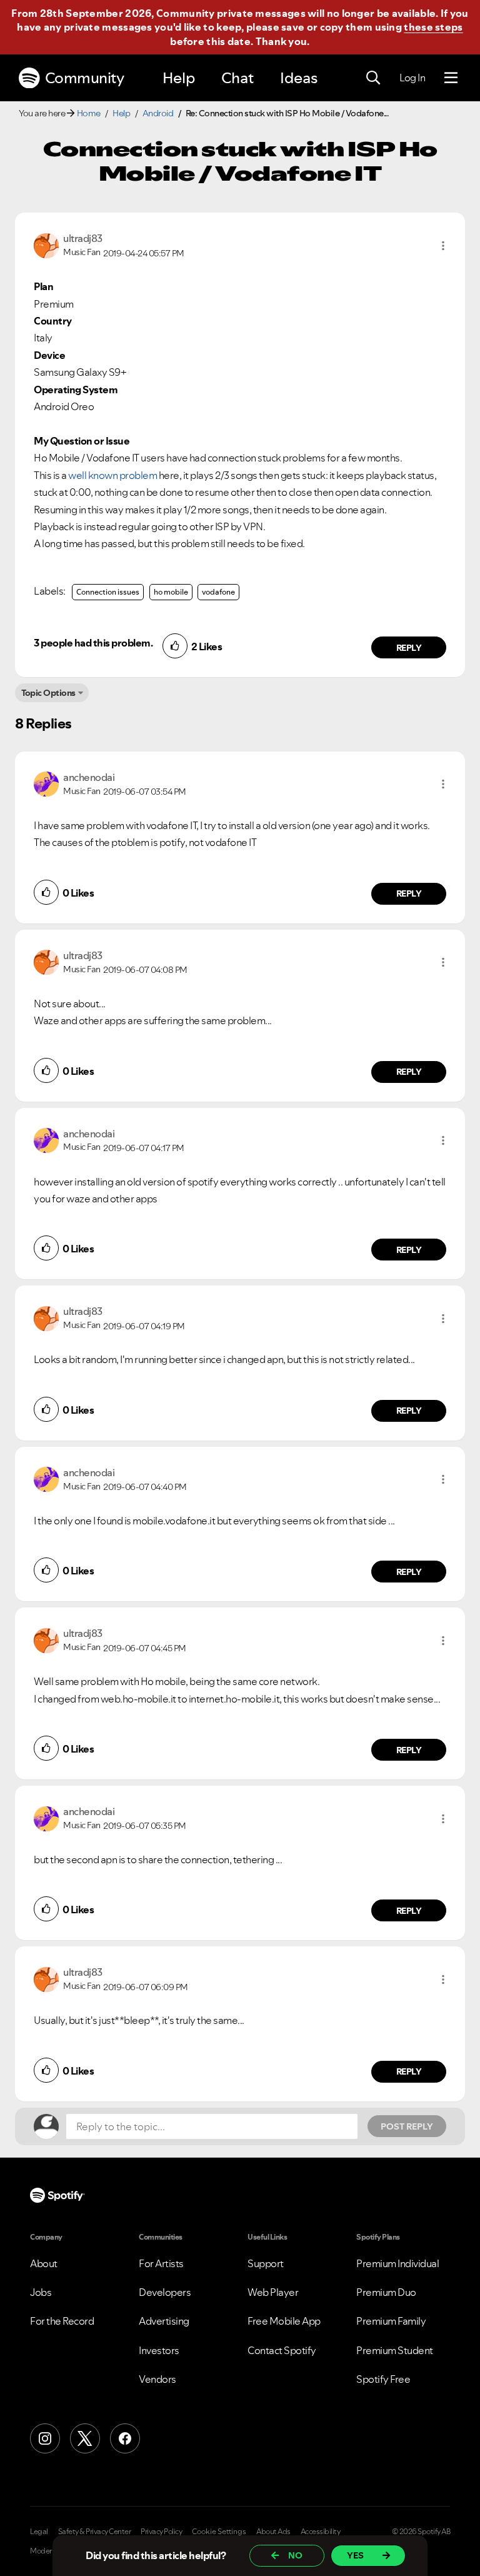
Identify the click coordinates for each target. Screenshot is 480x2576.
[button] (443, 246)
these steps (433, 27)
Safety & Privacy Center (95, 2532)
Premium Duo (386, 2292)
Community (85, 78)
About (44, 2263)
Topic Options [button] (48, 693)
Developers (165, 2292)
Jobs (41, 2292)
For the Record (62, 2321)
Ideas (299, 78)
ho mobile (171, 592)
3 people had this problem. (93, 643)
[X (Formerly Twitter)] (85, 2438)
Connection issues (108, 592)
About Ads (273, 2532)
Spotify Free (383, 2379)
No (295, 2555)
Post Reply (407, 2126)
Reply (409, 648)
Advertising (164, 2321)
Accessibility (321, 2532)
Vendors (157, 2379)
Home (89, 113)
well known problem (112, 475)
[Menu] (451, 78)
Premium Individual (397, 2263)
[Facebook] (125, 2438)
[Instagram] (45, 2438)
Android (158, 113)
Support (266, 2263)
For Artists (161, 2263)
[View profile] (46, 244)
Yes (355, 2555)
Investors (159, 2350)
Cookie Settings (219, 2532)
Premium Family (391, 2321)
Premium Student (395, 2350)
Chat (237, 78)
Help (179, 78)
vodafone (218, 592)
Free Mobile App (284, 2321)
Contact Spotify (282, 2350)
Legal (39, 2532)
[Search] (373, 78)
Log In (412, 78)
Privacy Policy (161, 2532)
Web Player (273, 2292)
